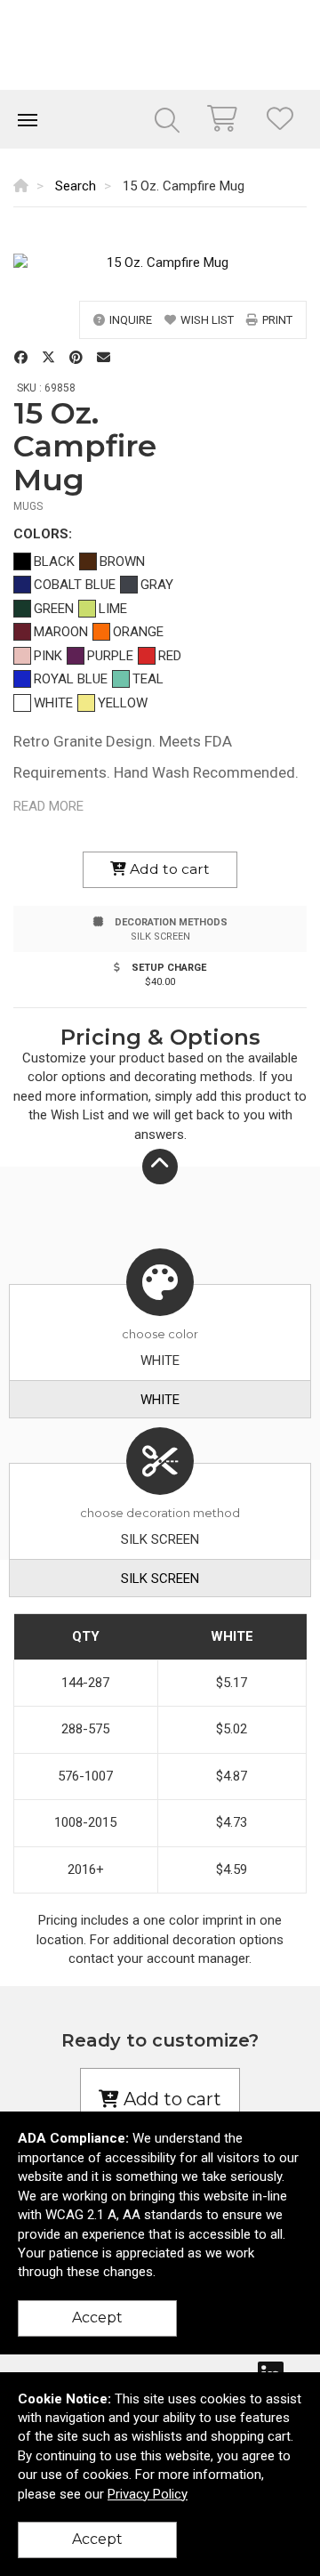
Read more (48, 806)
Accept (97, 2318)
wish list (207, 320)
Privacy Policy (148, 2494)
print (277, 320)
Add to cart (168, 869)
